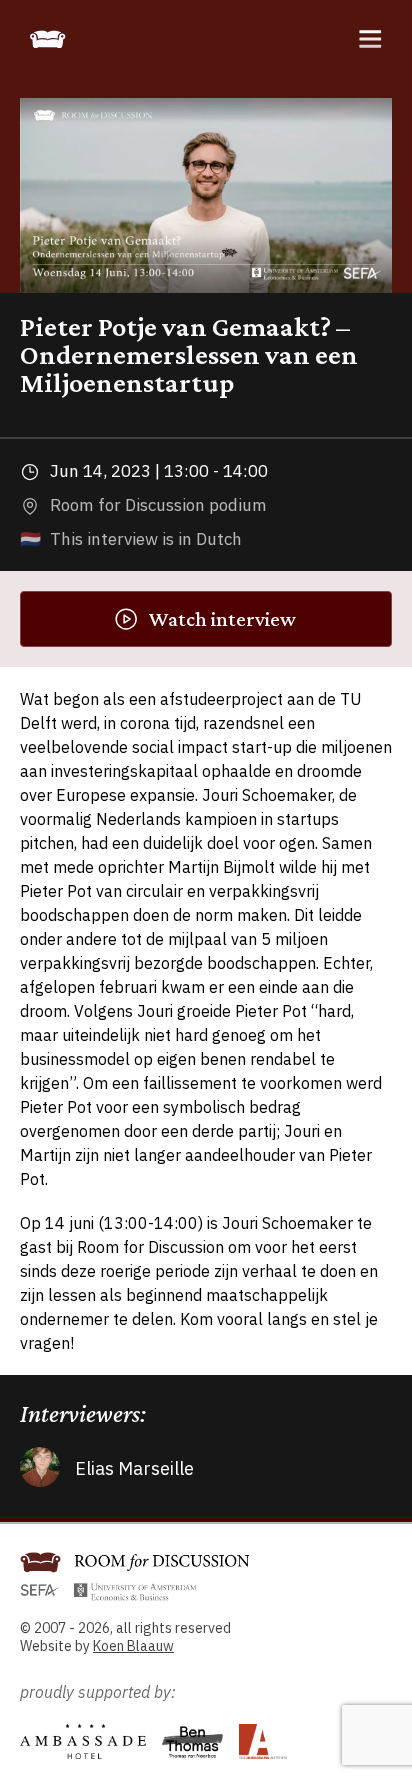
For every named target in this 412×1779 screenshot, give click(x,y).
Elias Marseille (134, 1468)
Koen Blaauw (133, 1646)
